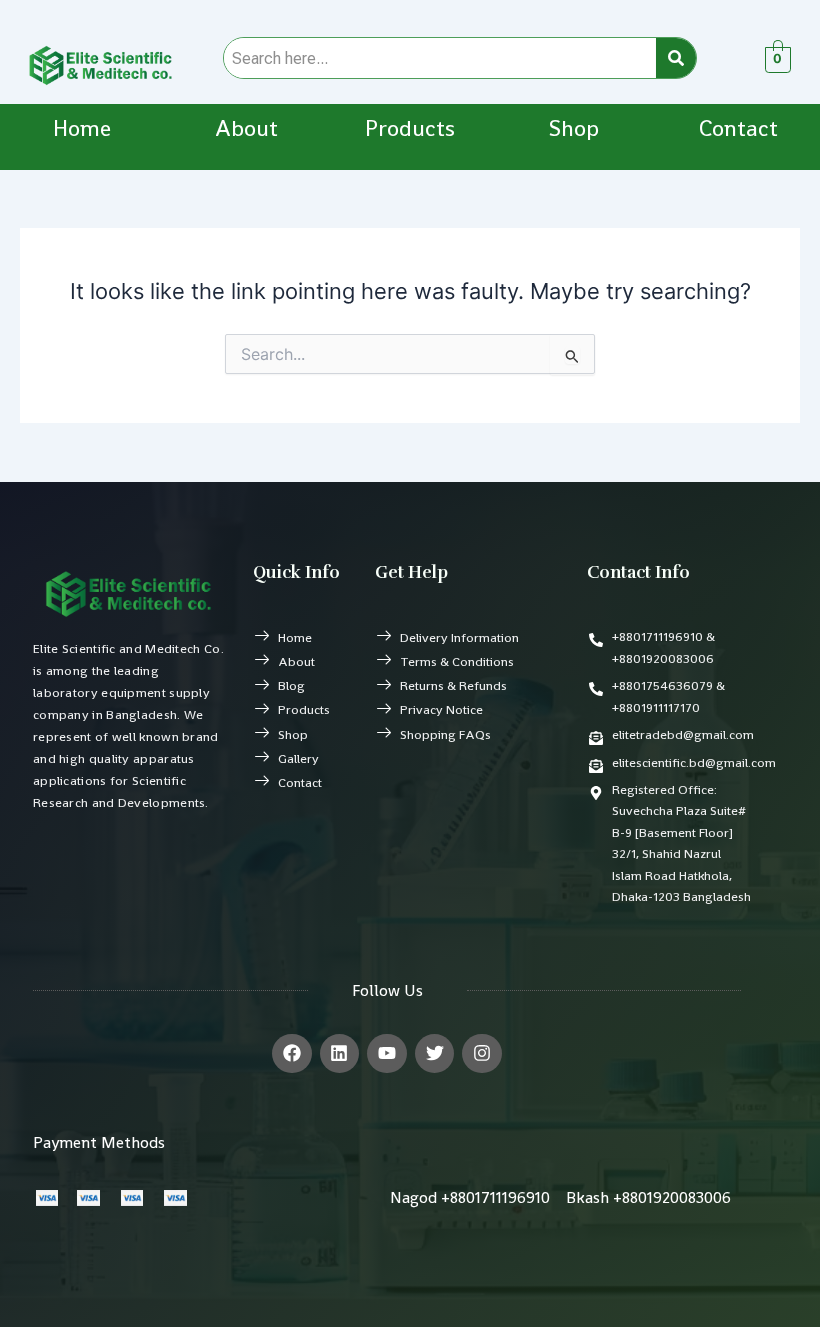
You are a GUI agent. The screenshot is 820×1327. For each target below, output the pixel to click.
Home (82, 128)
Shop (574, 128)
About (246, 128)
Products (410, 128)
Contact (738, 128)
